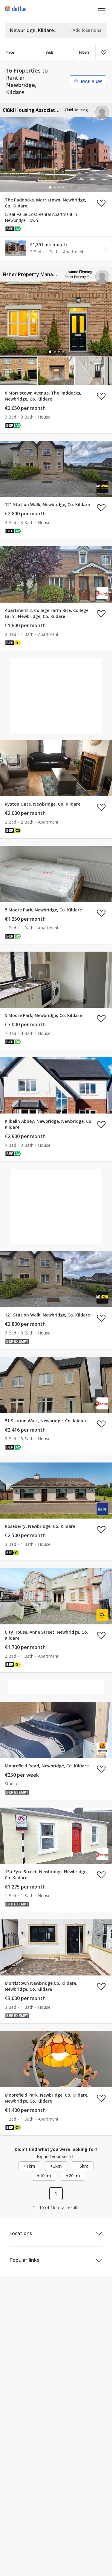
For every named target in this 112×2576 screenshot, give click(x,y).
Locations (21, 2233)
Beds (50, 52)
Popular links (24, 2260)
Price (10, 52)
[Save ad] (101, 203)
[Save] (104, 52)
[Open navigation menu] (102, 8)
